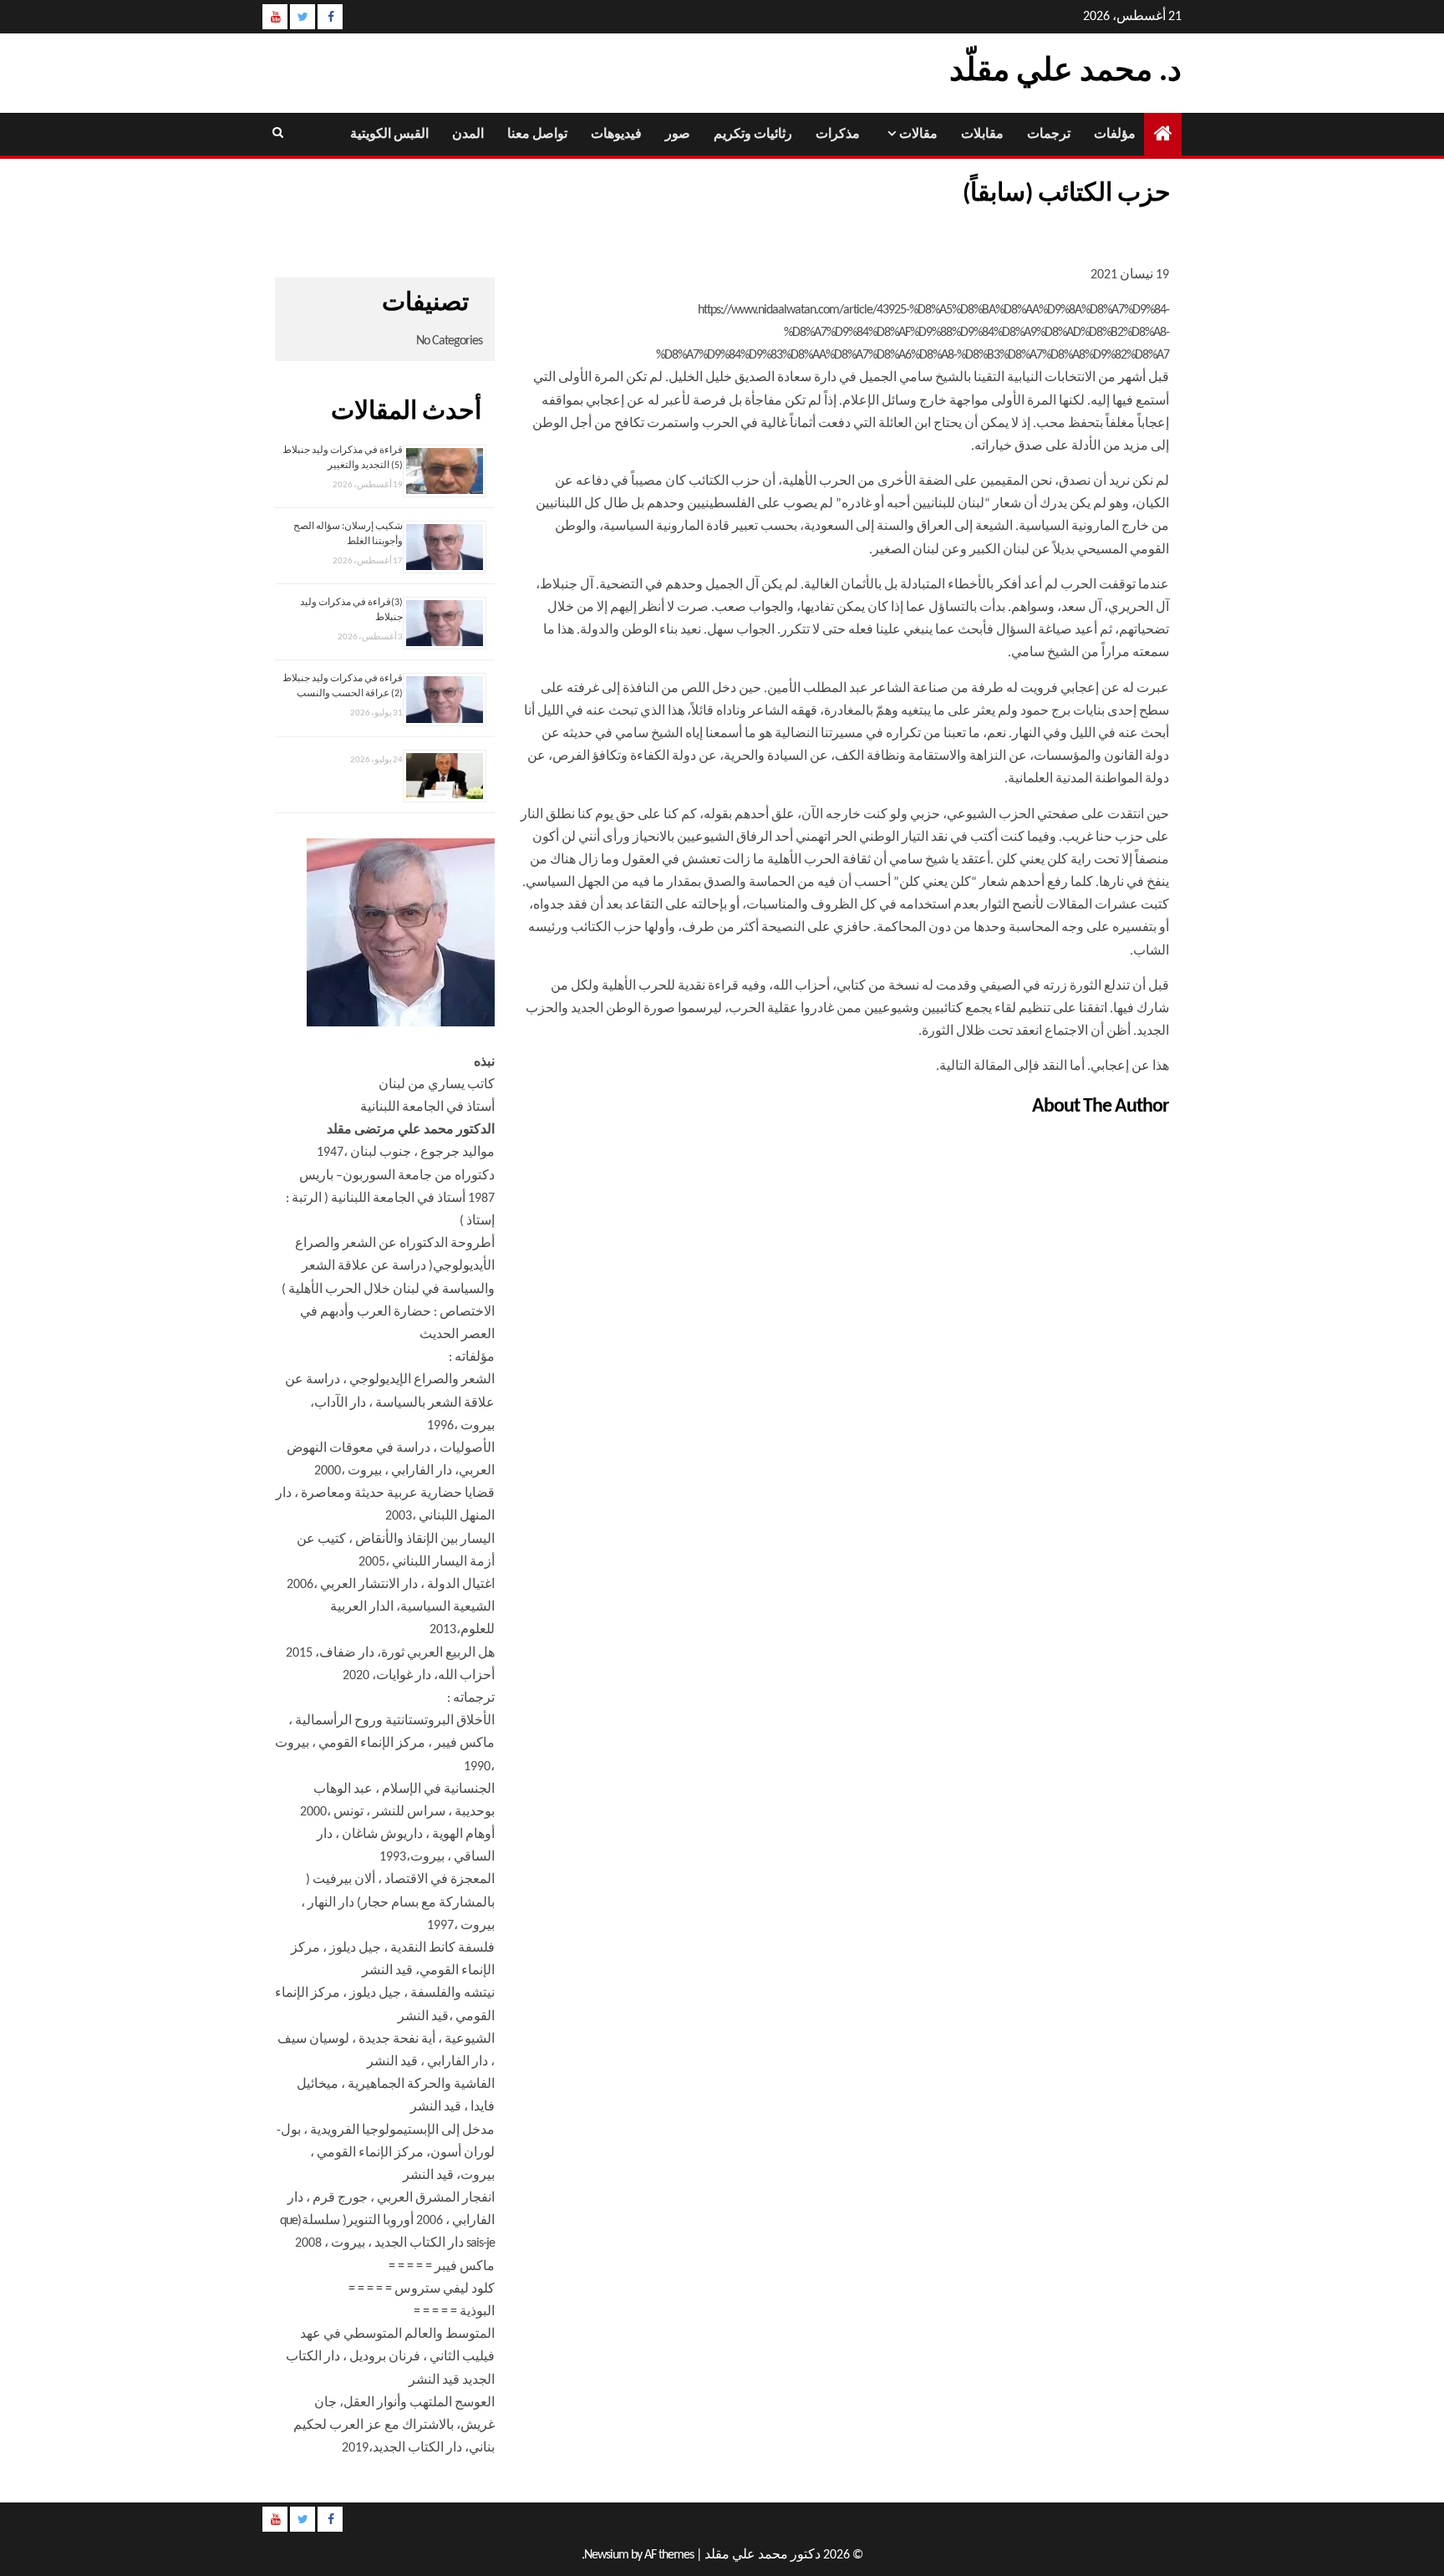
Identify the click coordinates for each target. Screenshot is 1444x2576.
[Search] (277, 134)
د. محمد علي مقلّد (1065, 72)
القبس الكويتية (389, 135)
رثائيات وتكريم (753, 135)
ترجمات (1049, 135)
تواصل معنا (537, 135)
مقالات (918, 135)
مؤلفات (1115, 135)
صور (678, 135)
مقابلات (982, 135)
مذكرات (838, 135)
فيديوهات (616, 135)
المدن (468, 135)
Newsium (606, 2555)
